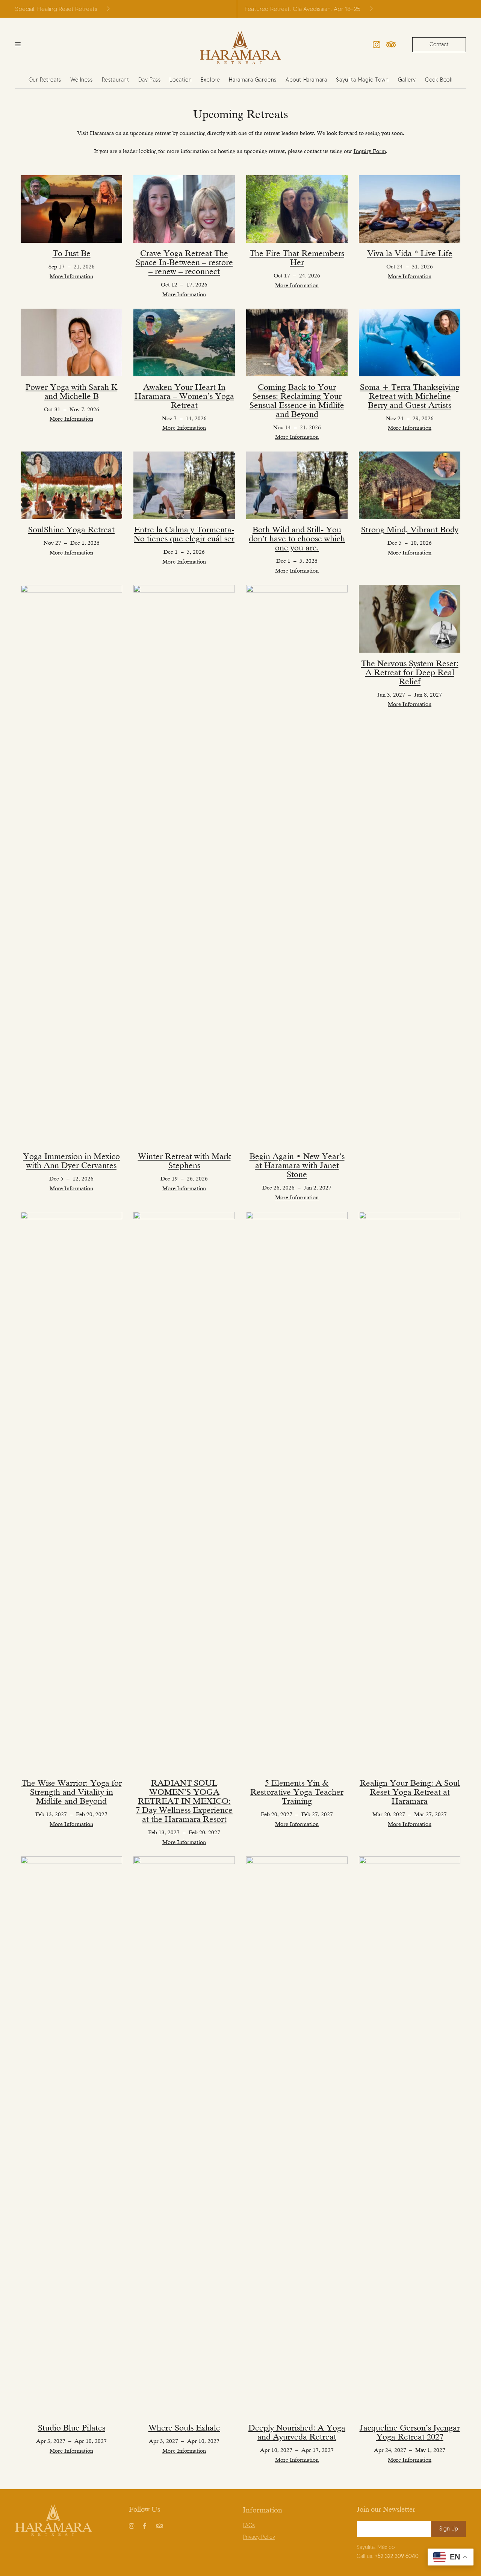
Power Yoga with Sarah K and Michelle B (71, 392)
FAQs (249, 2525)
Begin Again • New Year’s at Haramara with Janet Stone (297, 1165)
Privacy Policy (259, 2537)
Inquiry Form (370, 151)
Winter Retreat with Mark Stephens (184, 1161)
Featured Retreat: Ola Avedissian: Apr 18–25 (303, 9)
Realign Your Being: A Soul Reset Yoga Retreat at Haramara (410, 1792)
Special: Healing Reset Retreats (56, 9)
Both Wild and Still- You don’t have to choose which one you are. (297, 539)
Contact (439, 45)
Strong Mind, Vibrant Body (410, 530)
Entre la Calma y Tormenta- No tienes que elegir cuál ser (184, 534)
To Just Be (72, 253)
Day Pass (150, 80)
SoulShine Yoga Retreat (71, 530)
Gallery (407, 80)
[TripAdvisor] (391, 45)
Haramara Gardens (253, 80)
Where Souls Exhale (184, 2428)
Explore (210, 80)
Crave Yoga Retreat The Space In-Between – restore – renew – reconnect (184, 262)
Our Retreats (45, 80)
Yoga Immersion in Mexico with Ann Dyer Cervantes (71, 1161)
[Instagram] (377, 45)
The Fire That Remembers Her (297, 258)
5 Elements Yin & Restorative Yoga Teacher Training (297, 1792)
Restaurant (116, 80)
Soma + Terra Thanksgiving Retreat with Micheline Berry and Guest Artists (410, 396)
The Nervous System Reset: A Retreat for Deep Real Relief (410, 672)
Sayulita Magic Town (362, 80)
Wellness (82, 80)
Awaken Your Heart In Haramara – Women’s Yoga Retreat (184, 396)
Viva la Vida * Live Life (410, 253)
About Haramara (306, 80)
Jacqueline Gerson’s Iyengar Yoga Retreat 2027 (410, 2432)
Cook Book (439, 80)
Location (181, 80)
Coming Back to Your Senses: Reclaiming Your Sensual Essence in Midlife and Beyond (297, 401)
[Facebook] (146, 2524)
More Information (71, 276)
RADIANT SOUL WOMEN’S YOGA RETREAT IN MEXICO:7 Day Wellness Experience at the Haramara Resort (184, 1801)
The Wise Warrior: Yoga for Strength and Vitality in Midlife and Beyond (72, 1792)
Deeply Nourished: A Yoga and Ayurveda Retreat (297, 2432)
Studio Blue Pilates (72, 2428)
